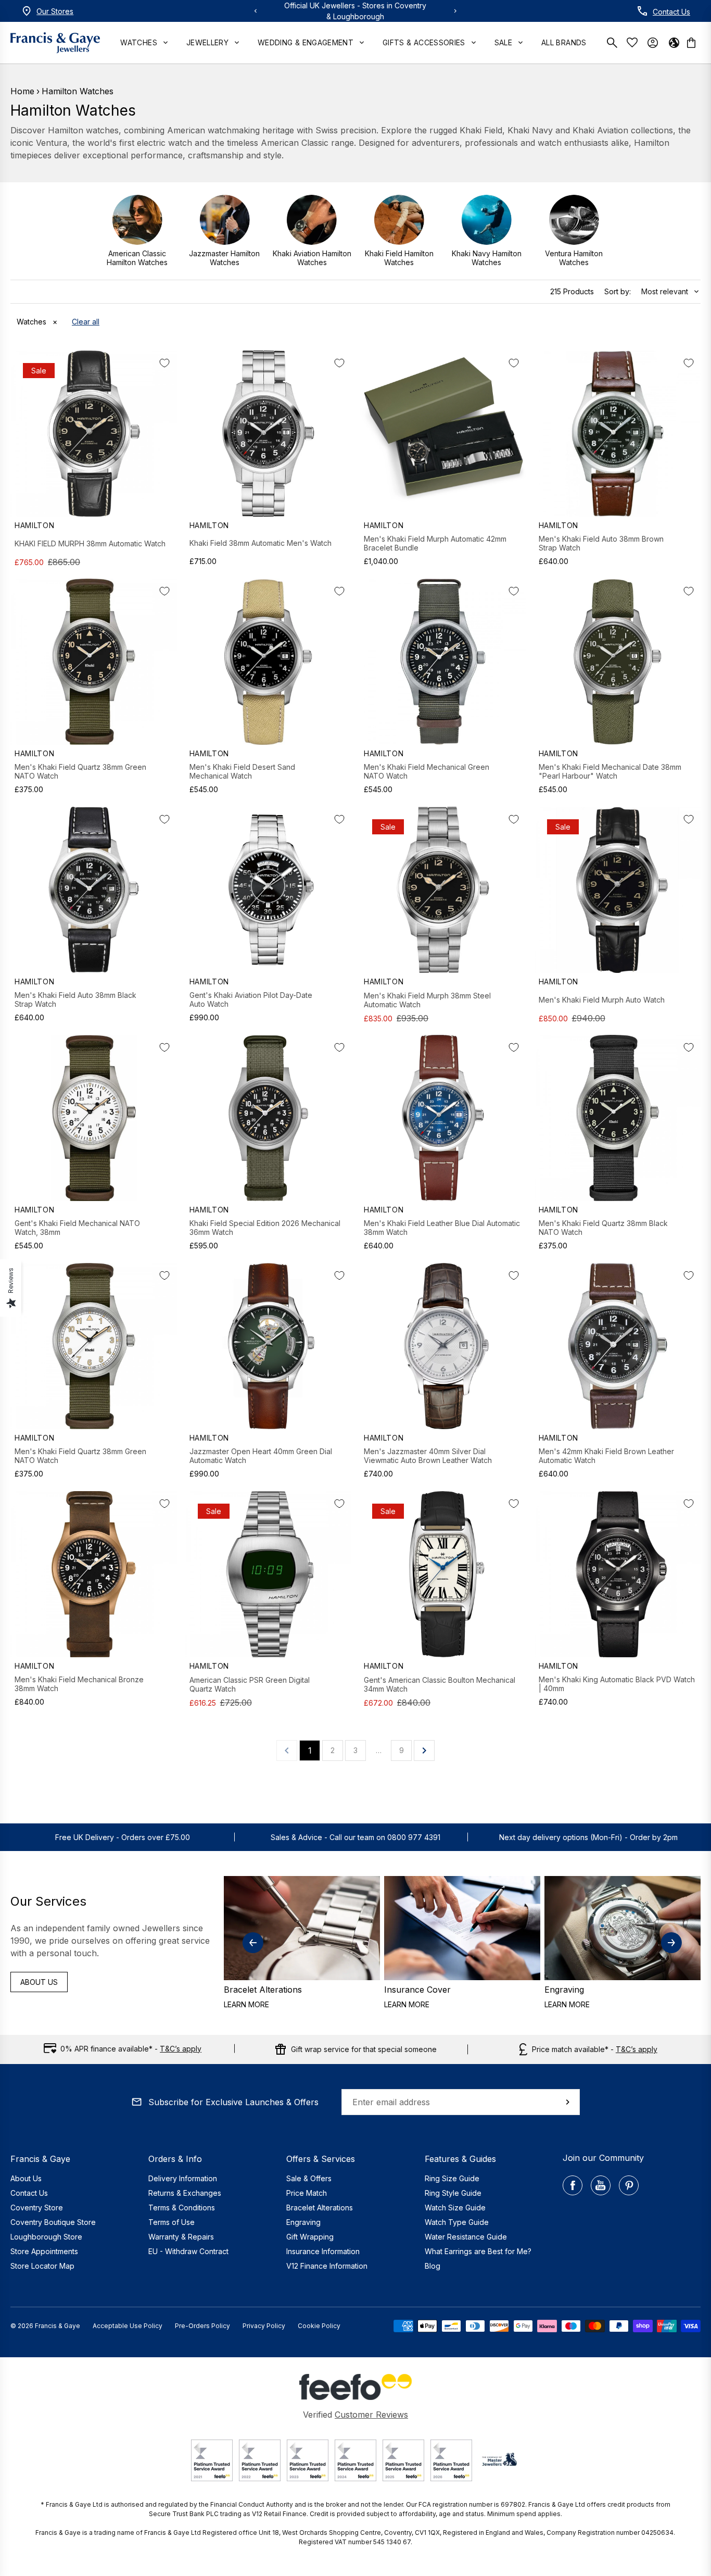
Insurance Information (323, 2251)
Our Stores (55, 11)
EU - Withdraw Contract (188, 2251)
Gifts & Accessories (424, 42)
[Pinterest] (629, 2185)
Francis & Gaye (58, 2326)
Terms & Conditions (182, 2208)
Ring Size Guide (452, 2178)
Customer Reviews (371, 2415)
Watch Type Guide (457, 2222)
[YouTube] (601, 2185)
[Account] (653, 43)
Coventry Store (37, 2208)
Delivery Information (183, 2178)
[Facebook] (573, 2185)
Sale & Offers (309, 2178)
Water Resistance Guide (466, 2237)
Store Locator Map (42, 2266)
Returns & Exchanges (185, 2193)
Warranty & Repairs (181, 2237)
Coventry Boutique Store (53, 2222)
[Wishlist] (634, 42)
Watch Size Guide (455, 2208)
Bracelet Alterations (320, 2208)
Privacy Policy (264, 2326)
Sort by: (618, 291)
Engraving (303, 2222)
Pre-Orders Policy (202, 2326)
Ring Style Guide (453, 2193)
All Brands (564, 42)
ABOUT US (39, 1982)
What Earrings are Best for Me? (478, 2251)
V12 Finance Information (327, 2266)
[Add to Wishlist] (164, 363)
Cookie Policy (319, 2326)
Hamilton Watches (78, 91)
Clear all (86, 322)
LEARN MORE (246, 2004)
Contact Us (671, 12)
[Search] (614, 43)
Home (22, 91)
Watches (138, 42)
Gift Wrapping (310, 2237)
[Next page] (424, 1750)
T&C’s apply (181, 2049)
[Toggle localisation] (674, 43)
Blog (433, 2266)
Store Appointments (44, 2251)
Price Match (307, 2193)
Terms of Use (172, 2222)
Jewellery (207, 42)
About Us (26, 2178)
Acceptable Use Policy (128, 2326)
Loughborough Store (46, 2237)
